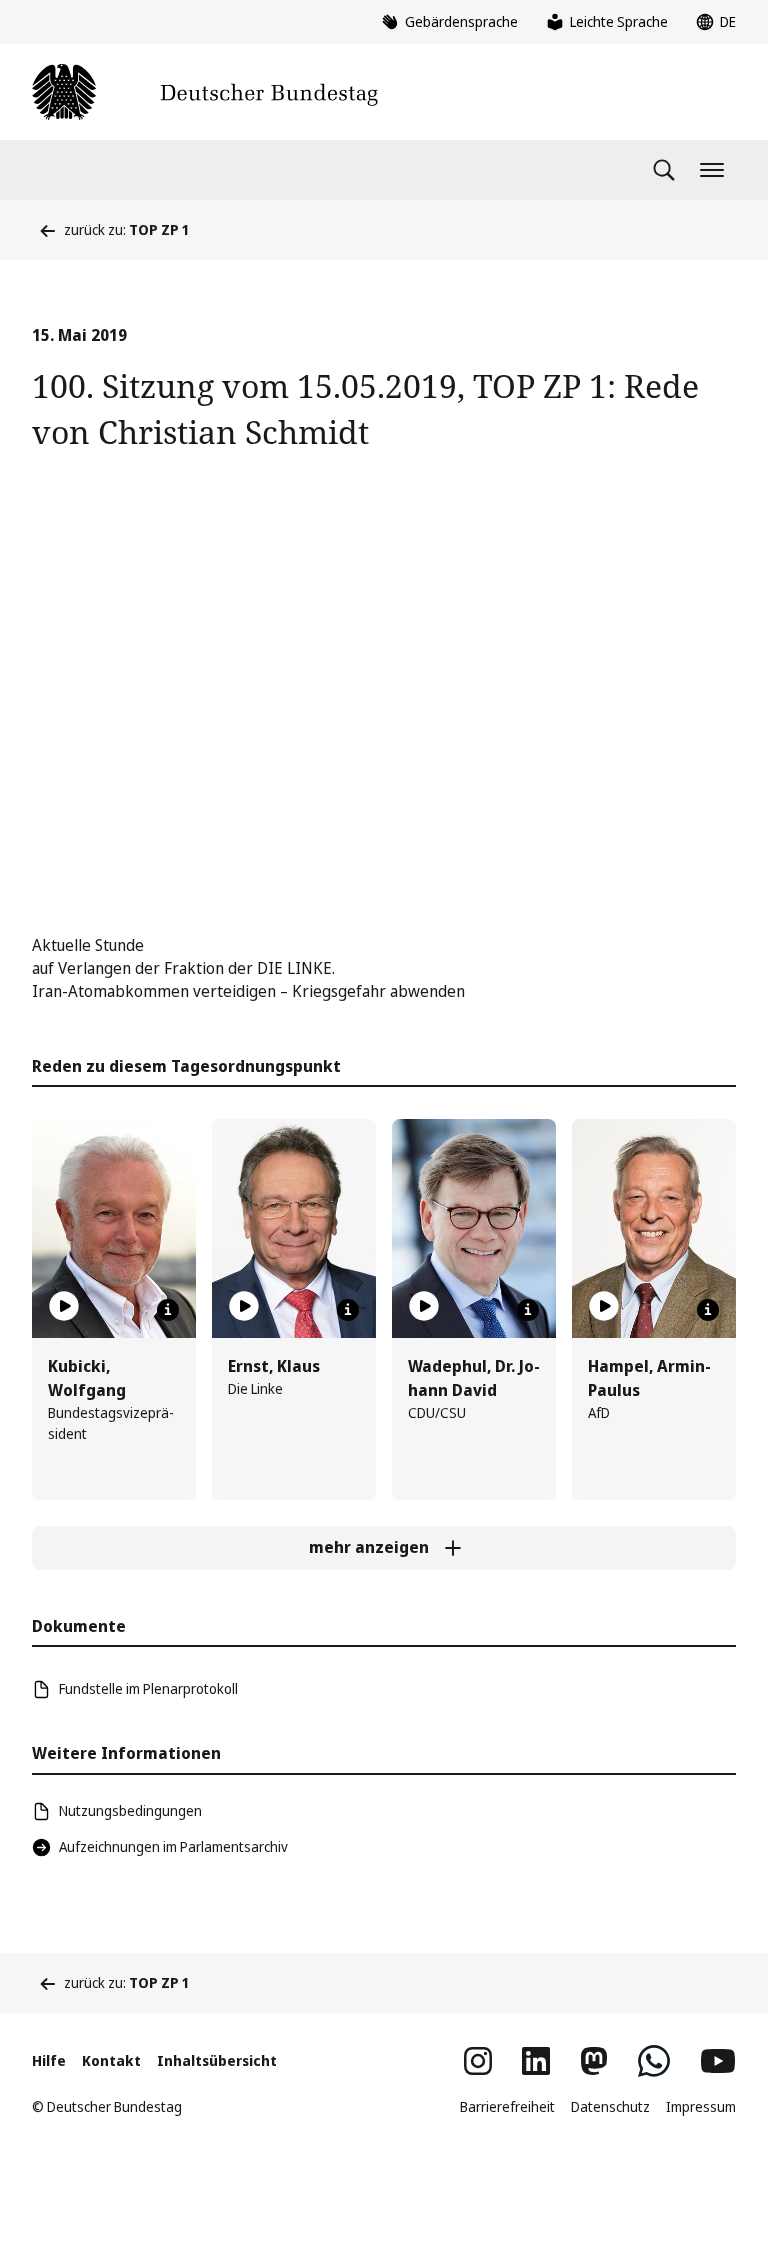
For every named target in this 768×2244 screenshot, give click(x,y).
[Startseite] (205, 92)
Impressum (701, 2106)
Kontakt (111, 2060)
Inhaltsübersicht (217, 2060)
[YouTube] (718, 2061)
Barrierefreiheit (507, 2106)
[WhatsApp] (654, 2061)
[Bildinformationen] (168, 1310)
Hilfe (49, 2060)
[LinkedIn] (536, 2061)
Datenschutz (610, 2106)
